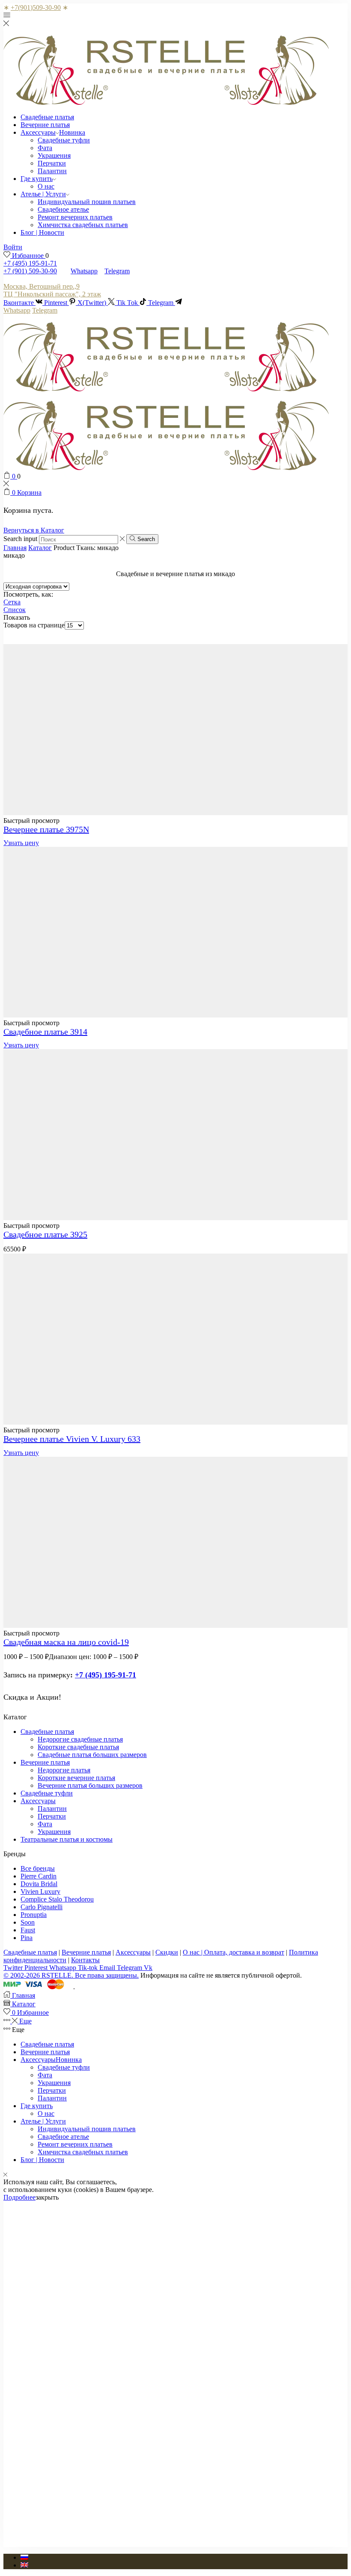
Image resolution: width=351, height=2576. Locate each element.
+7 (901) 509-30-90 (30, 271)
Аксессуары (53, 132)
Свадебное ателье (63, 209)
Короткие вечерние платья (76, 1778)
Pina (27, 1938)
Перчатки (52, 163)
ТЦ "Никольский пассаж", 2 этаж (52, 294)
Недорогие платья (64, 1770)
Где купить (37, 179)
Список (15, 610)
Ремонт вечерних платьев (75, 217)
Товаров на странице (34, 625)
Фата (45, 148)
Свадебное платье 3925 (45, 1234)
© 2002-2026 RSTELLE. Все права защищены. (71, 1975)
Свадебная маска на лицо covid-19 (66, 1642)
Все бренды (38, 1868)
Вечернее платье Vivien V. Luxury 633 (72, 1439)
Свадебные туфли (64, 140)
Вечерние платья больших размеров (90, 1785)
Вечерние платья (45, 125)
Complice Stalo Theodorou (57, 1899)
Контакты (85, 1960)
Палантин (52, 171)
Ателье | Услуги (43, 194)
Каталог (40, 548)
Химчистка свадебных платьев (83, 225)
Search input (20, 539)
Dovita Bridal (39, 1884)
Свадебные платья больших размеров (92, 1755)
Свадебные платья (47, 117)
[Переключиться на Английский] (24, 2565)
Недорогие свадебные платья (80, 1739)
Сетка (12, 602)
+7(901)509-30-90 (36, 7)
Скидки (167, 1952)
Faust (28, 1930)
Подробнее (19, 2197)
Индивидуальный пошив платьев (87, 202)
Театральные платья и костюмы (67, 1839)
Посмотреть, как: (28, 594)
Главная (15, 548)
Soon (28, 1922)
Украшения (54, 155)
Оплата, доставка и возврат (244, 1952)
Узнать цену (21, 843)
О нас (46, 186)
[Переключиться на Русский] (24, 2557)
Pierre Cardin (39, 1876)
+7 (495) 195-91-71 (30, 263)
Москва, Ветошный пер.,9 (42, 286)
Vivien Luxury (40, 1891)
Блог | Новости (42, 232)
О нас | (193, 1952)
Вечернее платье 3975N (46, 829)
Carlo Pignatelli (42, 1907)
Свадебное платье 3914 (45, 1032)
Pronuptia (34, 1915)
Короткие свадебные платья (78, 1747)
